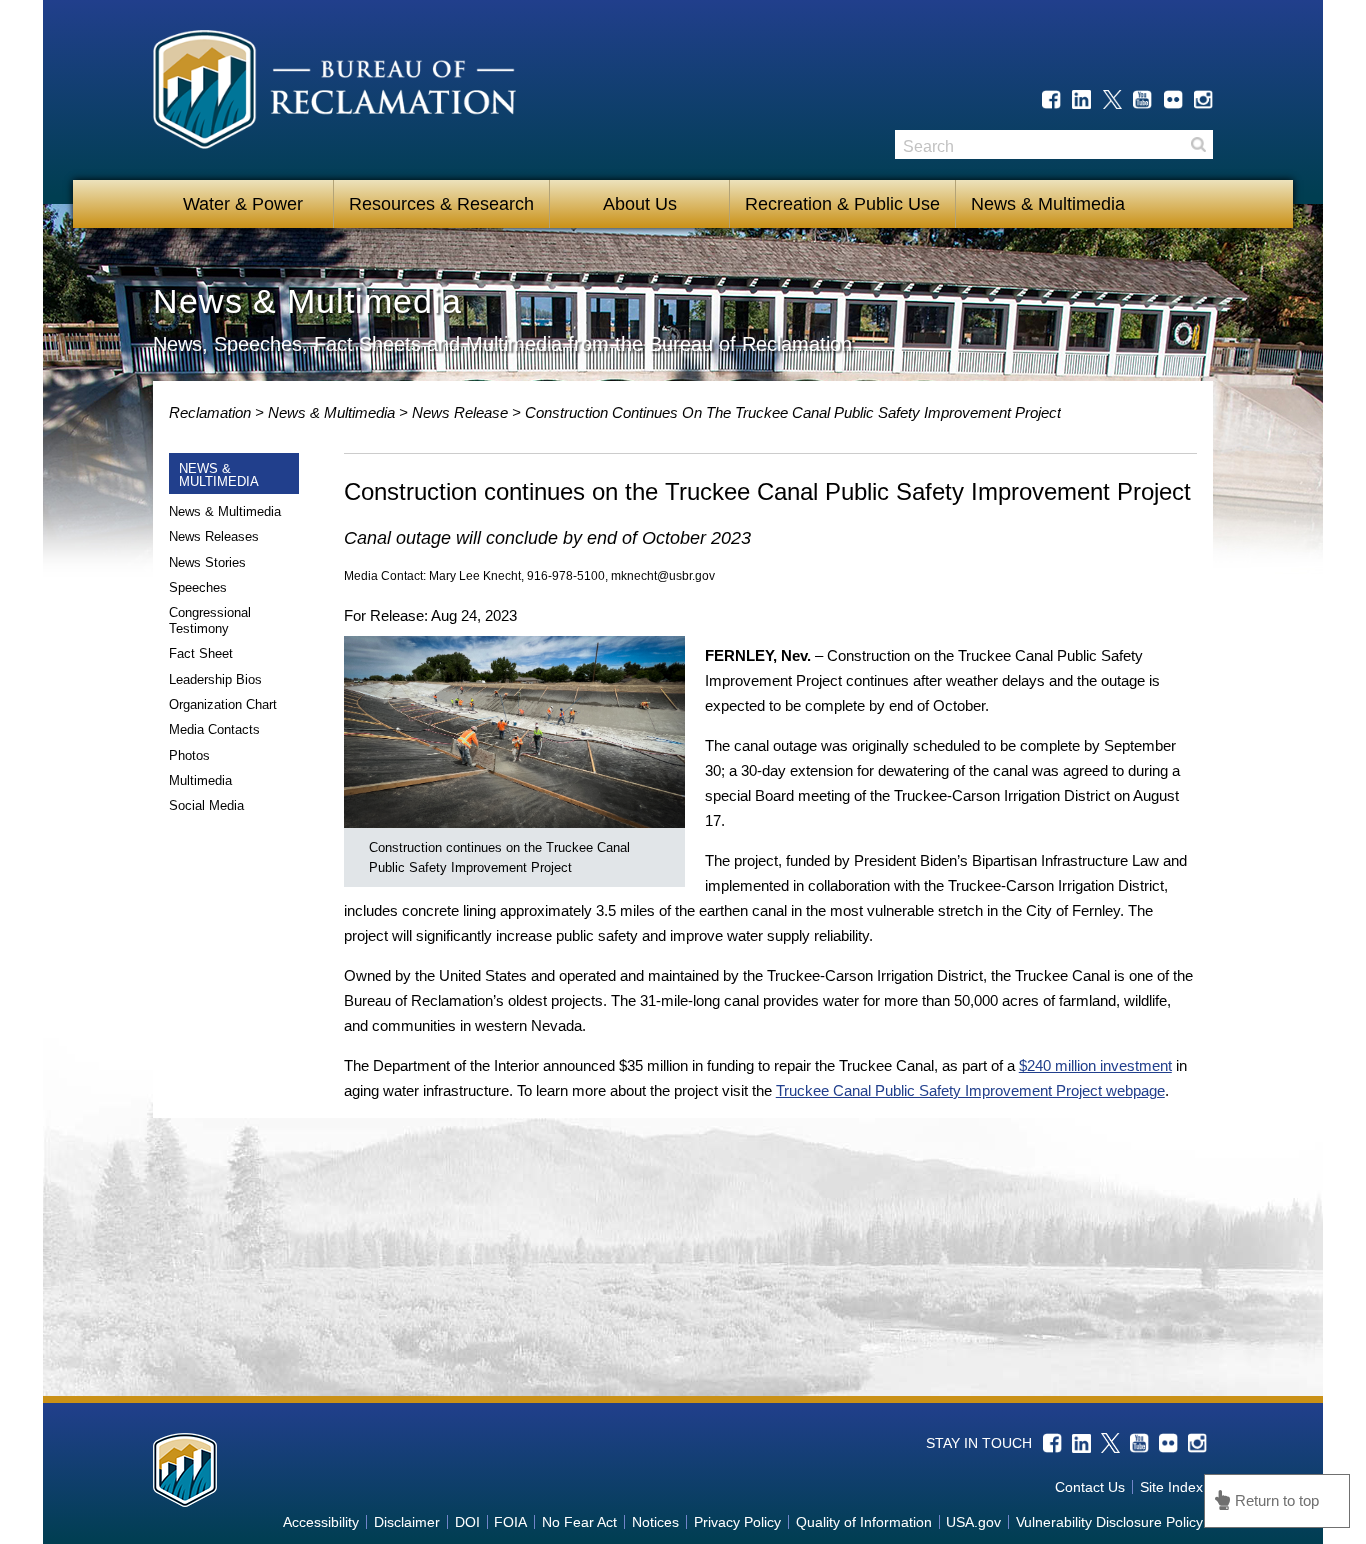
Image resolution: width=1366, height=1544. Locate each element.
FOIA (510, 1522)
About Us (640, 204)
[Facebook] (1051, 99)
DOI (467, 1522)
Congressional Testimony (210, 620)
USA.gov (973, 1522)
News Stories (207, 562)
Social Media (206, 805)
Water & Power (243, 204)
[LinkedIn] (1081, 99)
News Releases (214, 536)
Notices (655, 1522)
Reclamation (212, 412)
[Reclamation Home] (334, 93)
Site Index (1171, 1487)
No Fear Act (579, 1522)
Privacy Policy (737, 1522)
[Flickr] (1173, 99)
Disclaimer (407, 1522)
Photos (189, 755)
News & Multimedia (1048, 204)
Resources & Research (441, 204)
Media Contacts (214, 729)
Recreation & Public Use (842, 204)
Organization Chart (223, 704)
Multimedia (200, 780)
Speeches (198, 587)
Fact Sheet (201, 653)
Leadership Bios (215, 679)
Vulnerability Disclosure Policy (1109, 1522)
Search (1198, 144)
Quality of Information (864, 1522)
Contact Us (1090, 1487)
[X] (1112, 99)
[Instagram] (1203, 99)
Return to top (1277, 1500)
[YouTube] (1142, 99)
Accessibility (321, 1522)
